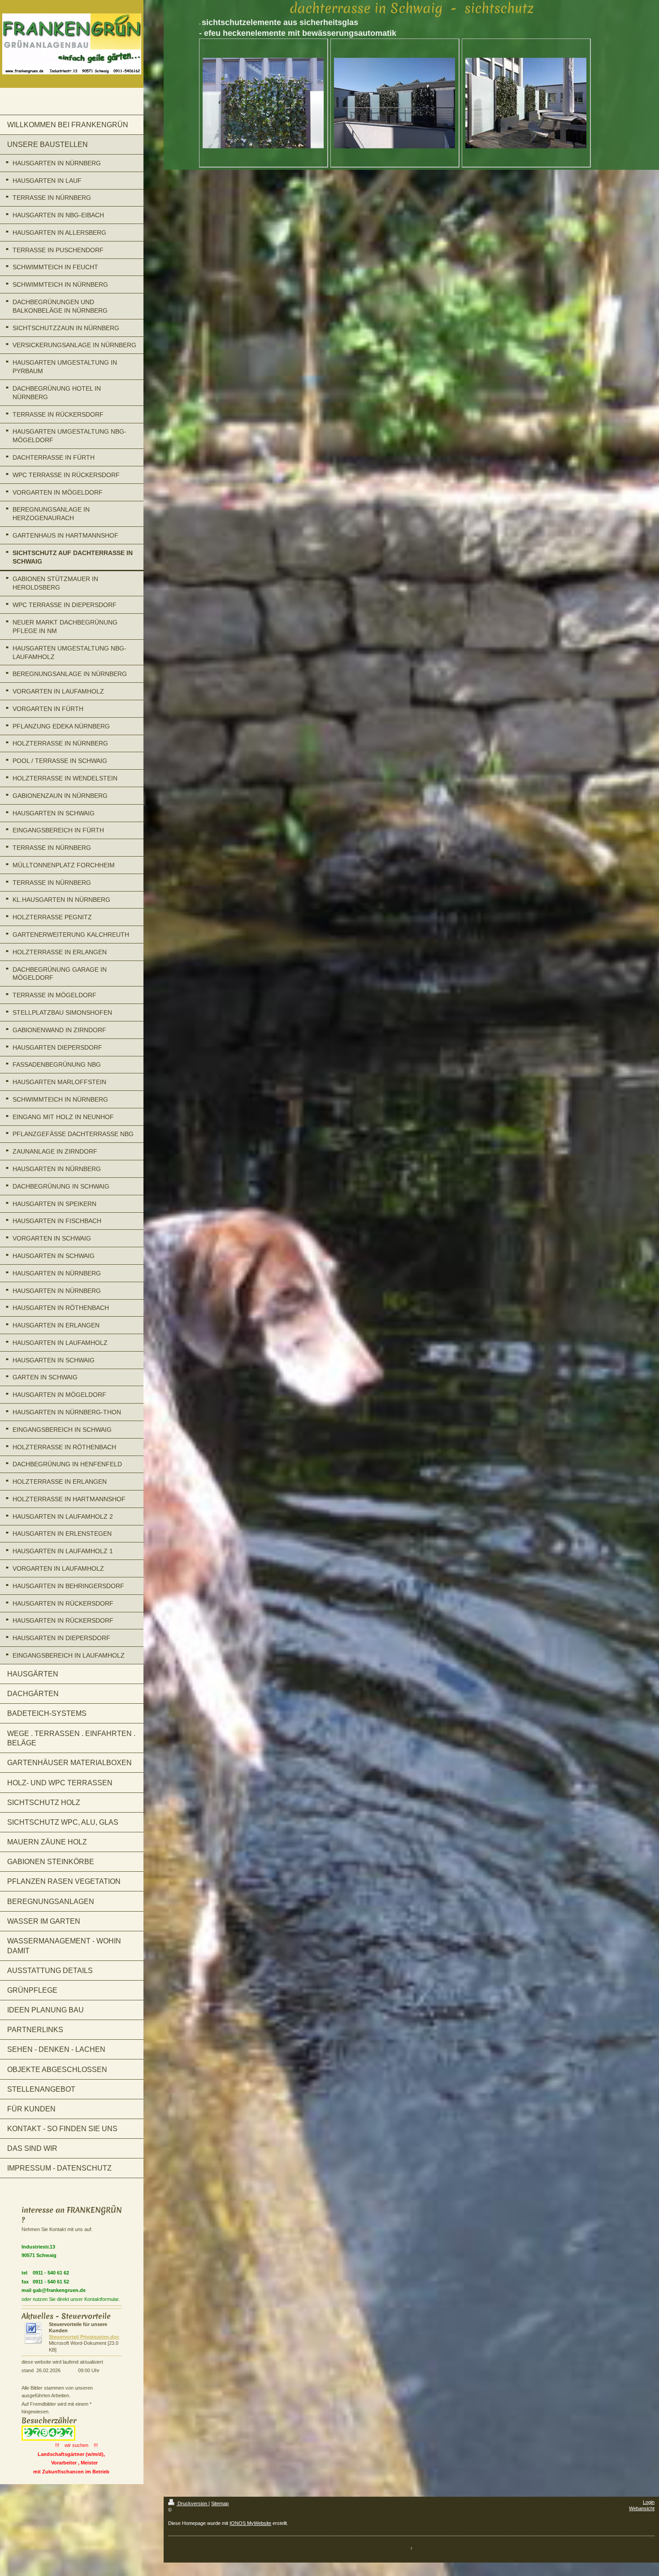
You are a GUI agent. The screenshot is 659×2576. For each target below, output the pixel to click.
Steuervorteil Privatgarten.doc (84, 2337)
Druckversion (192, 2503)
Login (649, 2502)
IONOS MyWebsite (250, 2523)
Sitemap (220, 2503)
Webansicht (642, 2508)
